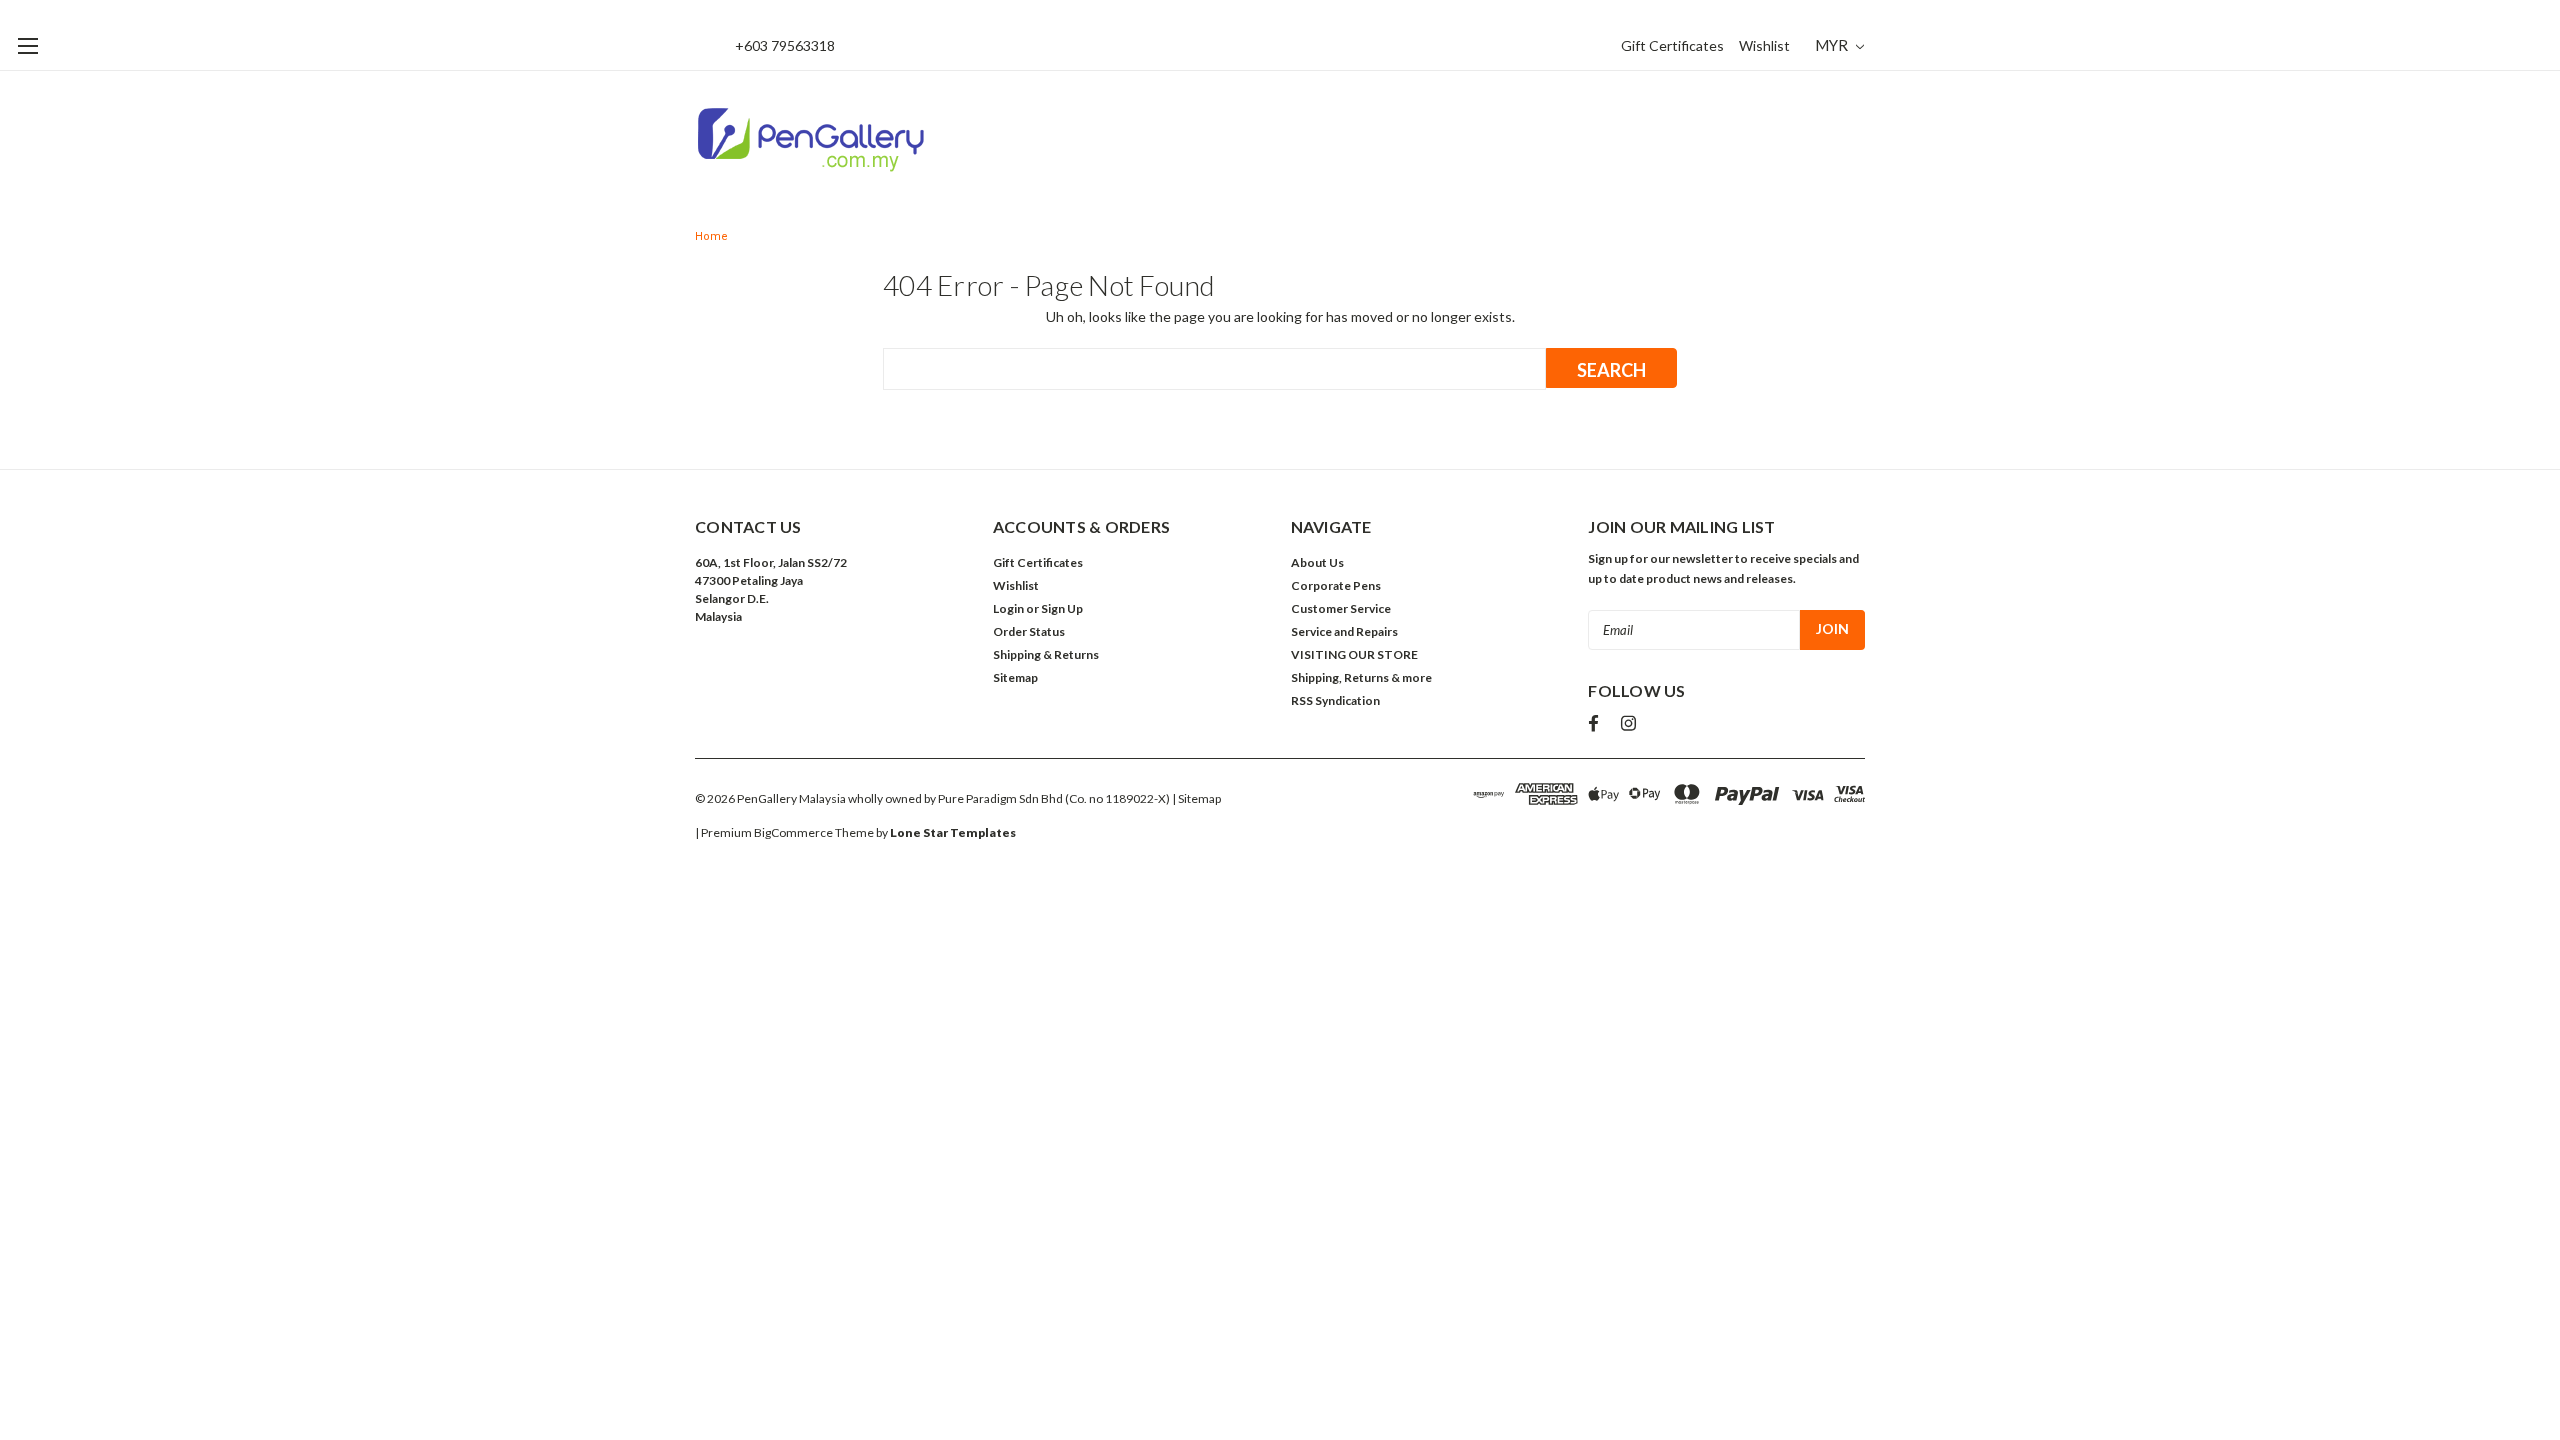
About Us (1317, 562)
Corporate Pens (1336, 585)
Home (711, 236)
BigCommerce (793, 832)
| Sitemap (1196, 798)
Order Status (1029, 631)
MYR (1833, 45)
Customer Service (1341, 608)
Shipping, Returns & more (1361, 677)
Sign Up (1062, 608)
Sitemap (1015, 677)
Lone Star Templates (953, 832)
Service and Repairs (1344, 631)
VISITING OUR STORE (1354, 654)
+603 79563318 (785, 45)
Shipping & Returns (1046, 654)
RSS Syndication (1335, 700)
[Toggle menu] (27, 45)
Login (1008, 608)
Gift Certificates (1672, 45)
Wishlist (1764, 45)
